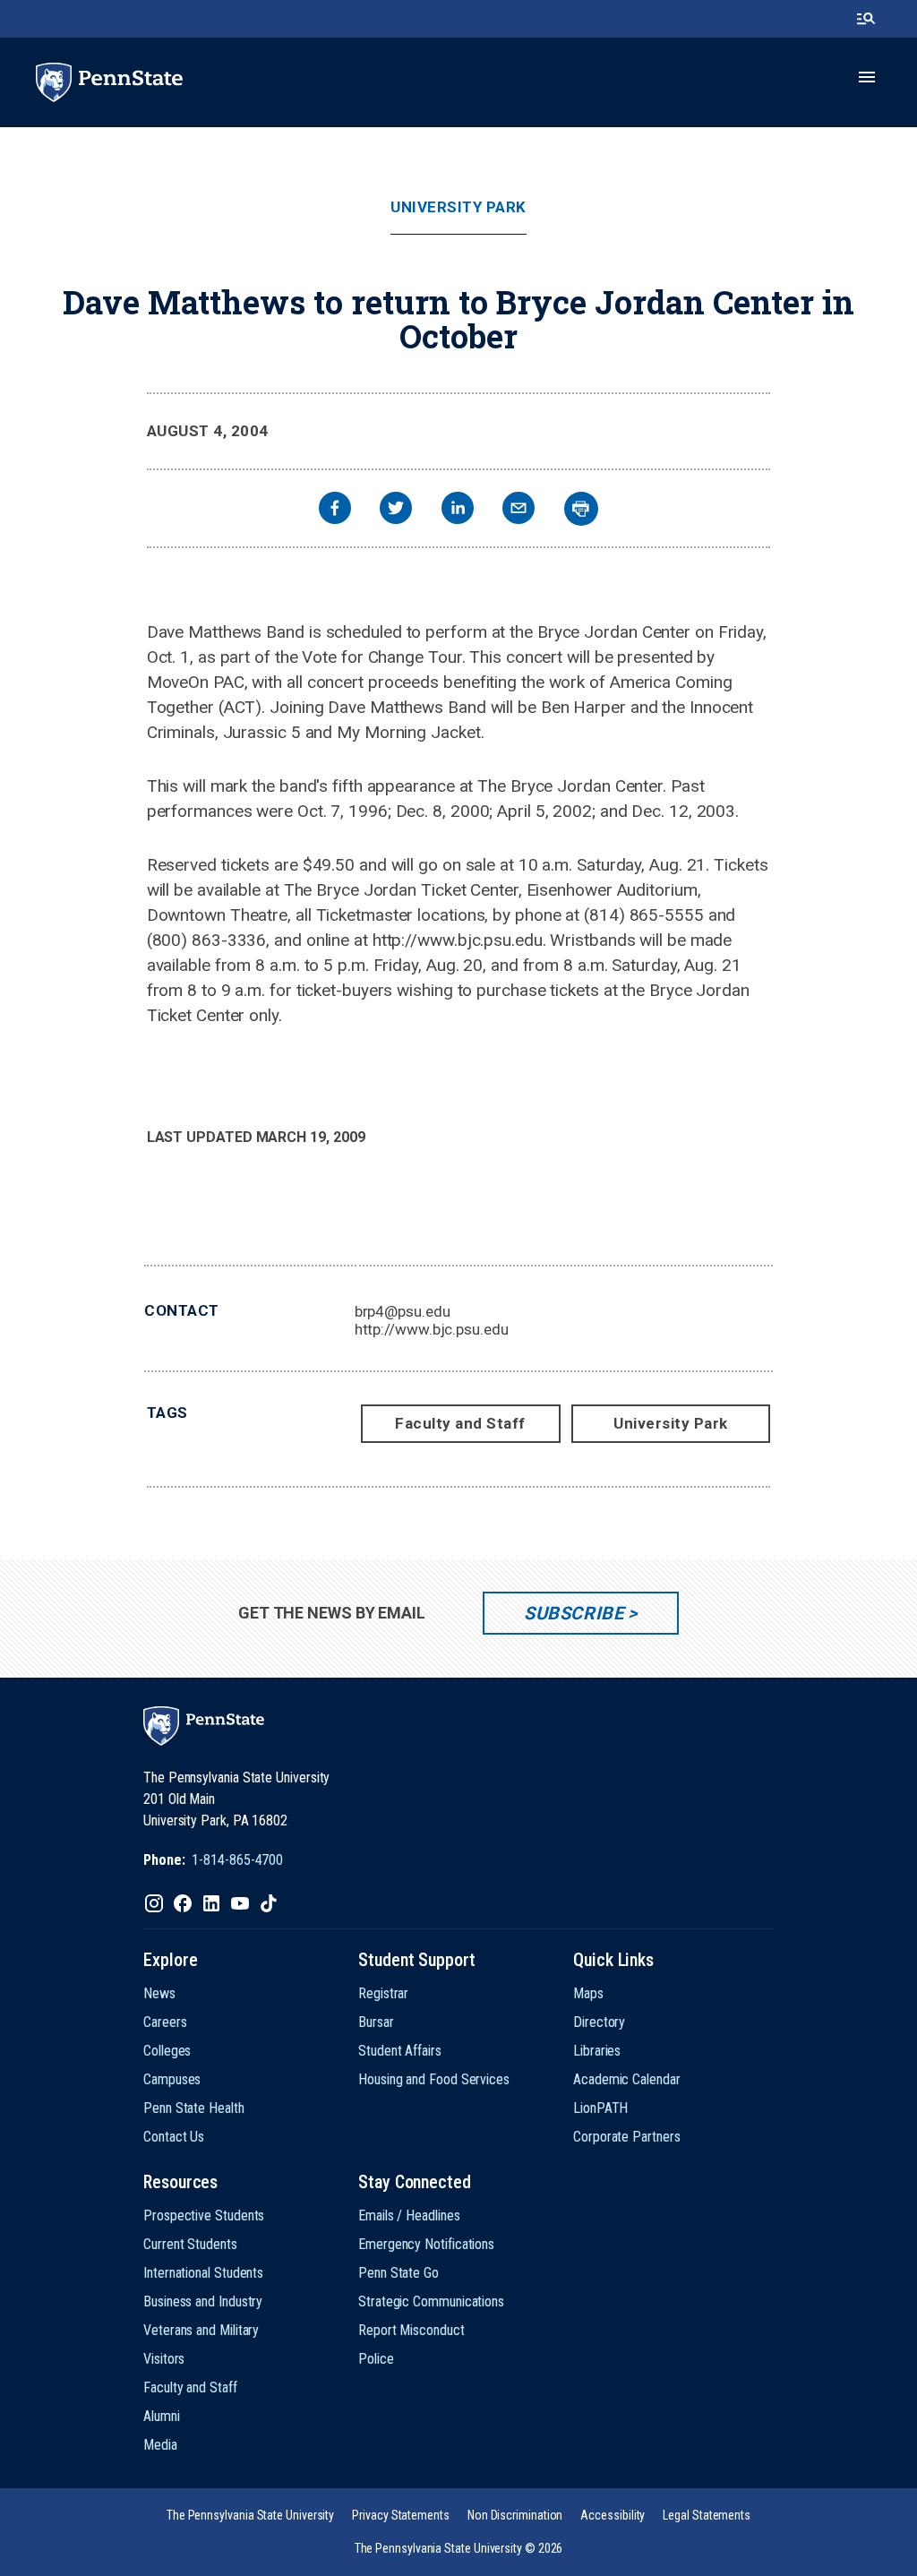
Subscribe (574, 1613)
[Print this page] (581, 509)
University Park (458, 207)
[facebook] (335, 510)
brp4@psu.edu (403, 1311)
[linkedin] (458, 510)
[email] (518, 510)
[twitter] (396, 510)
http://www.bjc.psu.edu (432, 1329)
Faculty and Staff (460, 1423)
